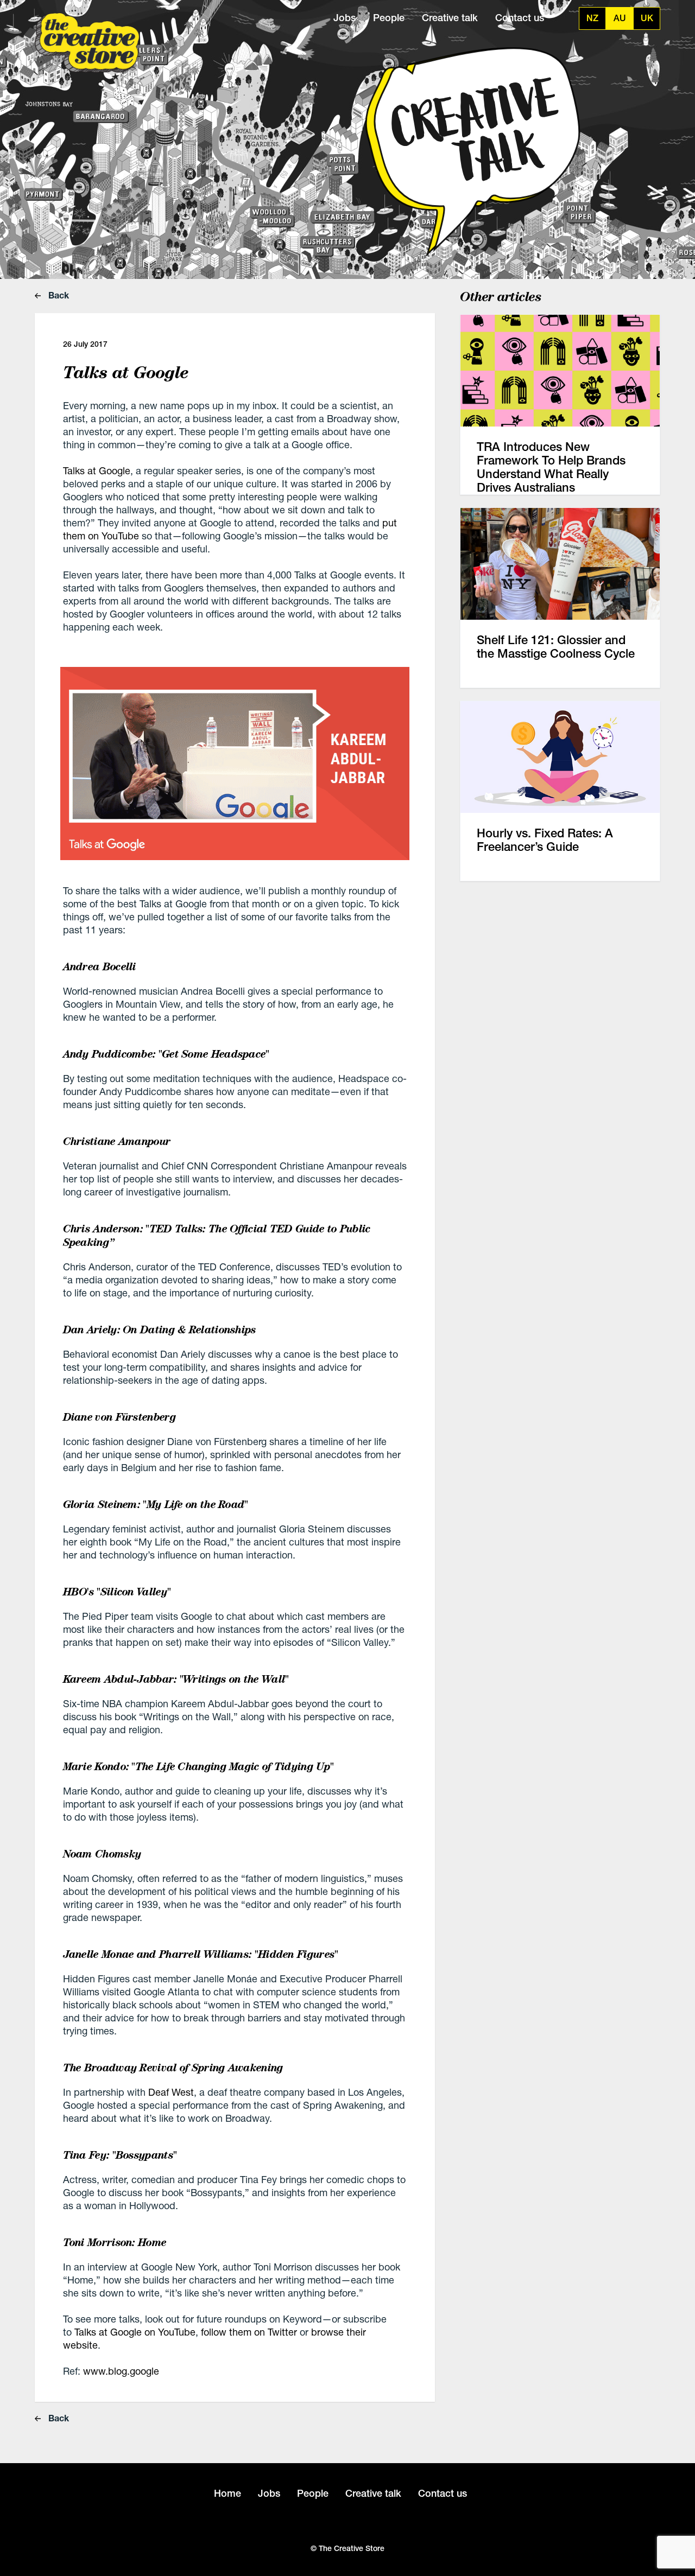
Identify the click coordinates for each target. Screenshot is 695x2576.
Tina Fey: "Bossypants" (120, 2155)
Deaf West (171, 2092)
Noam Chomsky (102, 1854)
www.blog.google (121, 2371)
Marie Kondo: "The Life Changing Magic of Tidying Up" (198, 1766)
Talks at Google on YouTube (135, 2332)
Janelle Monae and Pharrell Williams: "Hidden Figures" (201, 1954)
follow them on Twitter (249, 2332)
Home (228, 2493)
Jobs (345, 18)
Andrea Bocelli (101, 966)
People (389, 18)
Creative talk (450, 18)
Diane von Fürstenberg (119, 1417)
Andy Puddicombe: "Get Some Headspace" (166, 1054)
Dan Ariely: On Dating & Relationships (160, 1330)
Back (58, 295)
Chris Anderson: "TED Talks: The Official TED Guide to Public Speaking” (217, 1235)
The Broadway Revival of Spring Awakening (173, 2068)
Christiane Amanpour (117, 1141)
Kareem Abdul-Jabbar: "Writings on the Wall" (176, 1679)
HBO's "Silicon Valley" (117, 1592)
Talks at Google (97, 470)
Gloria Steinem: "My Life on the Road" (156, 1504)
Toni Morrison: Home (115, 2242)
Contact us (520, 18)
